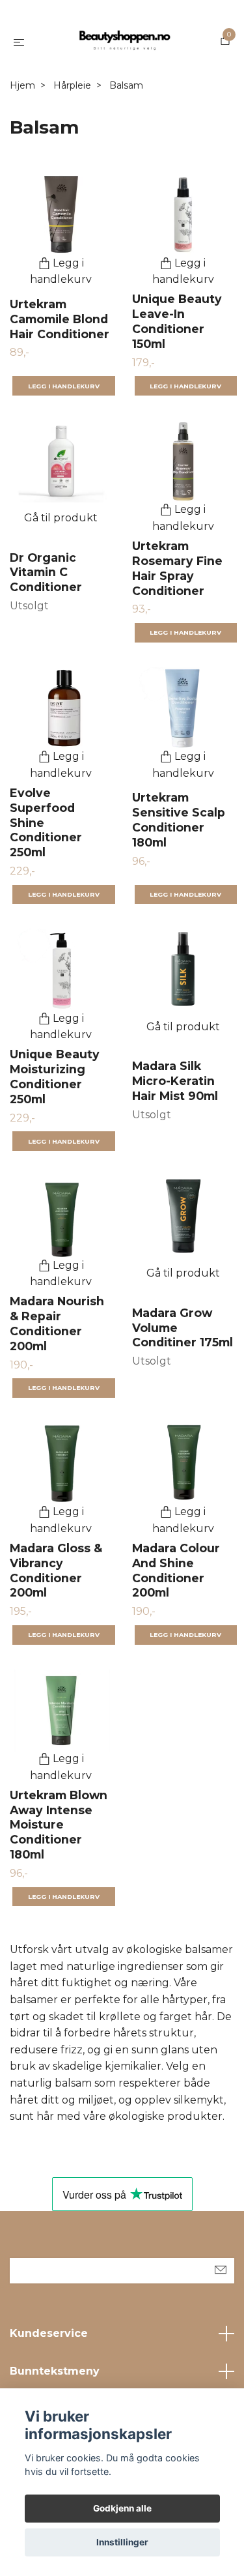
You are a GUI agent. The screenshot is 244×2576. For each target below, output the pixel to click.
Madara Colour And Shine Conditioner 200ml (176, 1570)
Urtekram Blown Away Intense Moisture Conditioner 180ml (59, 1825)
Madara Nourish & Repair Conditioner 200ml (57, 1324)
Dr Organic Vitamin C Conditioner (46, 572)
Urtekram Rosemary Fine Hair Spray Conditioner (177, 568)
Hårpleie (72, 85)
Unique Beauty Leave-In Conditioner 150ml (177, 321)
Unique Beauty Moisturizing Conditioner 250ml (55, 1077)
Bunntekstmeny (55, 2371)
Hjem (22, 85)
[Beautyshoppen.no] (125, 42)
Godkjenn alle (122, 2508)
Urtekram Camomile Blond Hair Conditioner (60, 319)
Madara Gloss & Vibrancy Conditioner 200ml (56, 1570)
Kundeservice (49, 2333)
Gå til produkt (61, 518)
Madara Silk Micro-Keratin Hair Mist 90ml (175, 1081)
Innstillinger (122, 2542)
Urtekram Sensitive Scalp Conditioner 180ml (179, 820)
